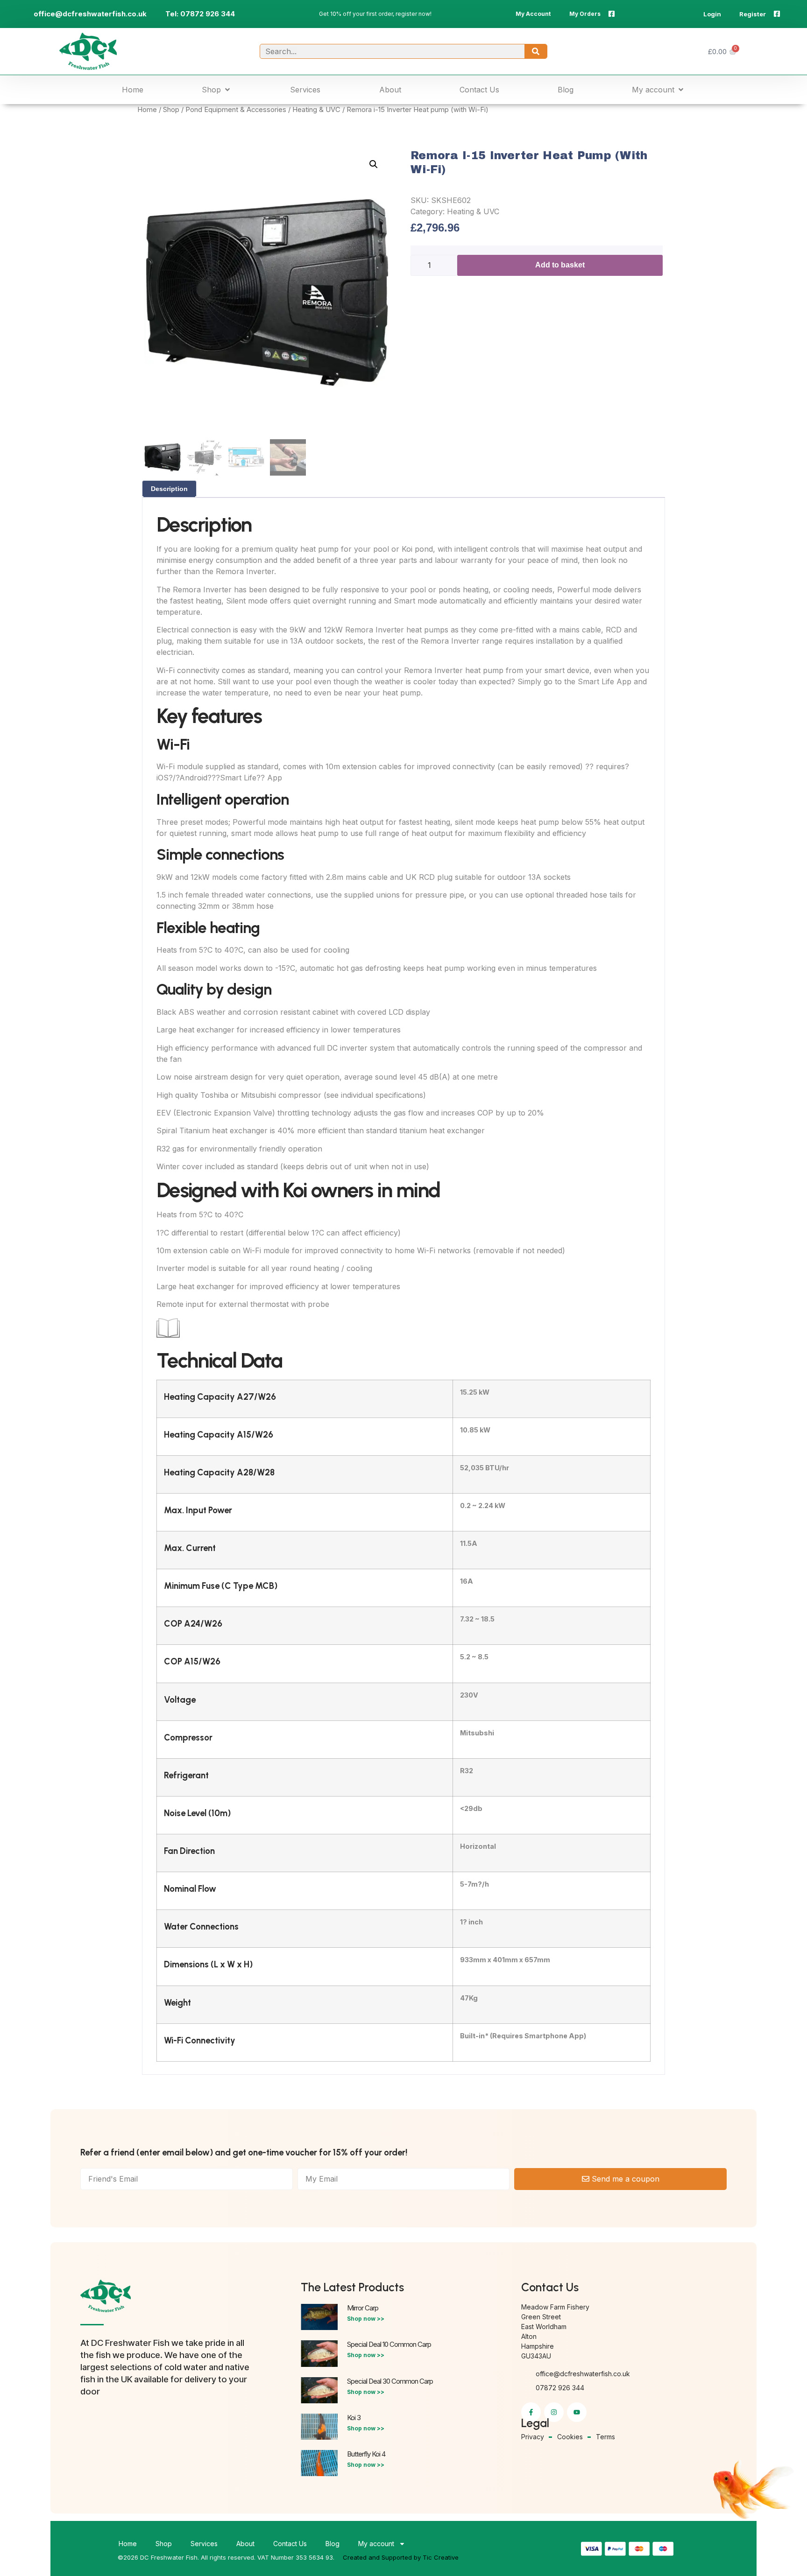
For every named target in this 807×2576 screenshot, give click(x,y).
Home (147, 110)
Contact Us (290, 2544)
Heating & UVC (316, 110)
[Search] (536, 51)
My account (376, 2544)
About (245, 2544)
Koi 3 (354, 2418)
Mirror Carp (363, 2308)
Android (193, 778)
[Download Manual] (168, 1337)
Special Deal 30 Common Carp (390, 2381)
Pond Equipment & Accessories (236, 110)
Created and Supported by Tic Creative (401, 2557)
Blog (333, 2544)
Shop (171, 110)
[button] (217, 90)
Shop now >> (366, 2319)
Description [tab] (169, 489)
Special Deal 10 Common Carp (389, 2344)
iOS (163, 778)
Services (204, 2544)
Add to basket (560, 265)
